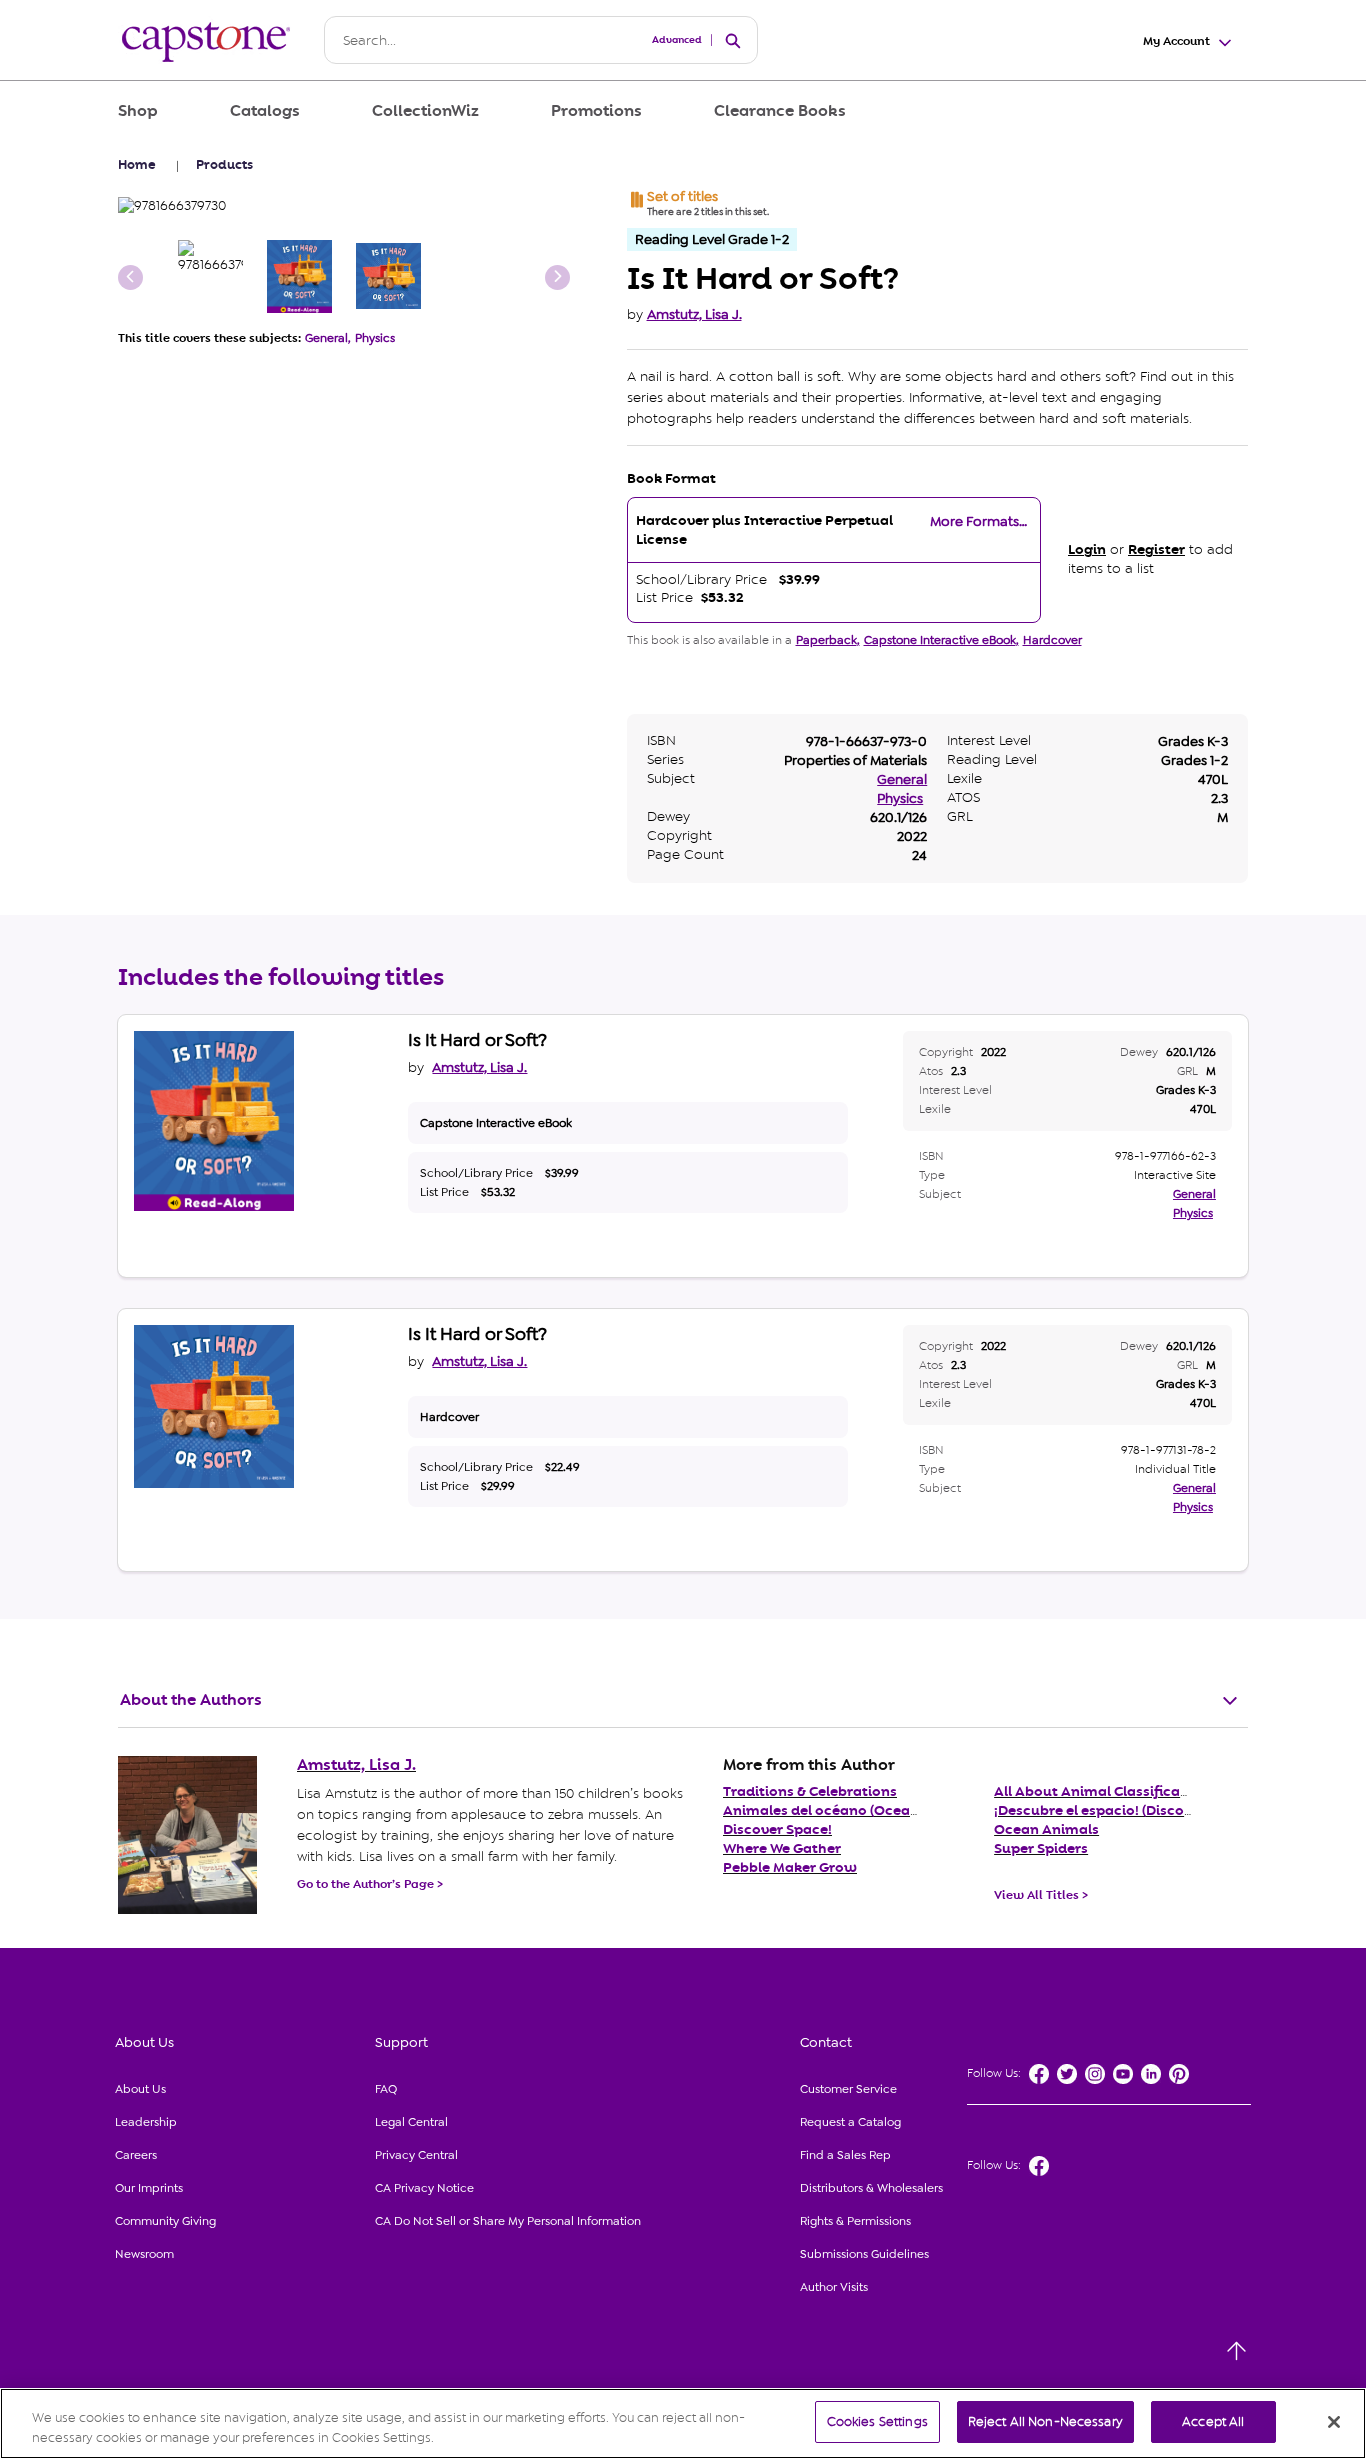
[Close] (1334, 2422)
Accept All (1213, 2421)
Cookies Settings (877, 2421)
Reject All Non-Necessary (1045, 2421)
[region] (683, 2423)
